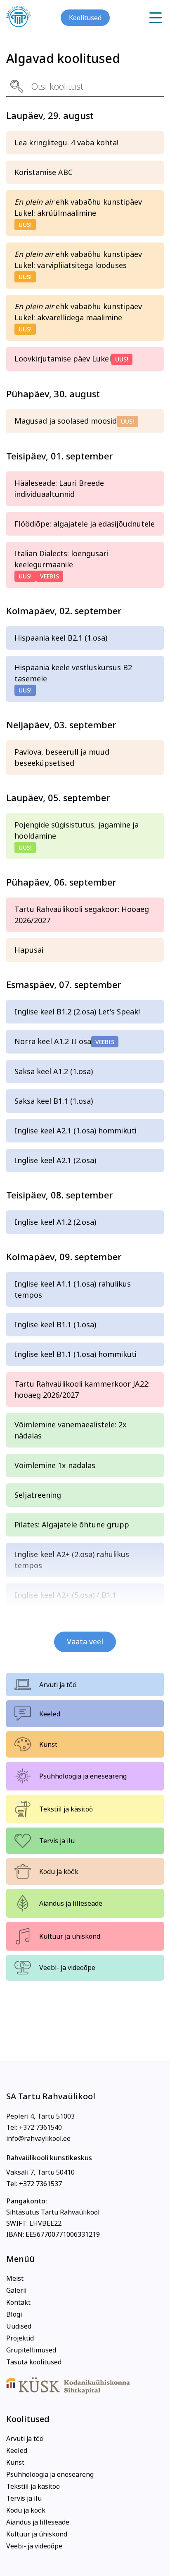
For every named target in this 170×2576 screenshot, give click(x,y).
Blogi (14, 2314)
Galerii (16, 2290)
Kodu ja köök (59, 1872)
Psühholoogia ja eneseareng (83, 1776)
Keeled (50, 1714)
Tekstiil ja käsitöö (66, 1809)
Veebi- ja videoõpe (67, 1968)
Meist (15, 2278)
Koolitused (85, 18)
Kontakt (18, 2302)
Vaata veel (85, 1642)
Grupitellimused (31, 2350)
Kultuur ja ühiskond (70, 1936)
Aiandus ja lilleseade (71, 1903)
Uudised (19, 2326)
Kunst (48, 1744)
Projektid (20, 2338)
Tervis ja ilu (57, 1841)
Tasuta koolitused (34, 2362)
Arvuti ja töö (58, 1685)
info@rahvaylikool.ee (38, 2138)
